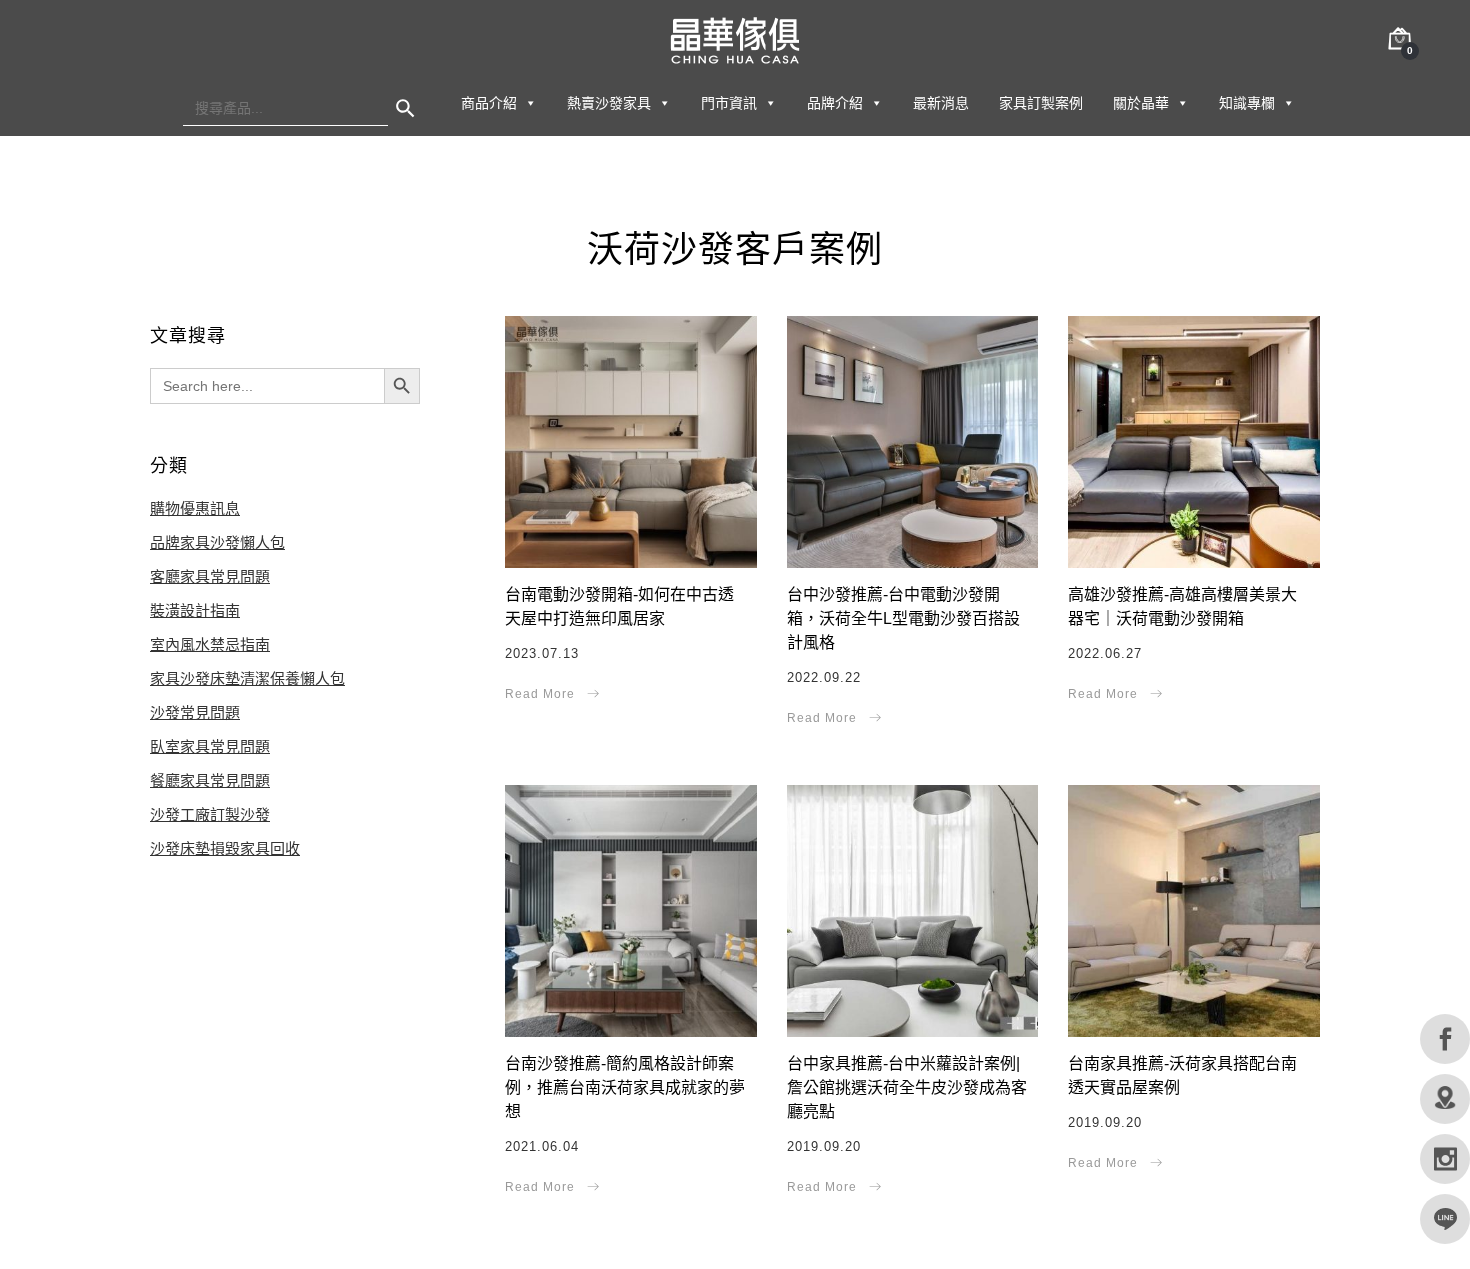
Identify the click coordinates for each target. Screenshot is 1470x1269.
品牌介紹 (835, 103)
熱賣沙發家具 (609, 103)
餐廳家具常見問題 (210, 780)
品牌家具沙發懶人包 (217, 542)
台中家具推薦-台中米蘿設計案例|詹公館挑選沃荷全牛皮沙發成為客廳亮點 (907, 1087)
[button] (530, 103)
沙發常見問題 (195, 712)
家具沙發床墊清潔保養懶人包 (247, 678)
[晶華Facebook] (1445, 1039)
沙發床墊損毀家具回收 (225, 848)
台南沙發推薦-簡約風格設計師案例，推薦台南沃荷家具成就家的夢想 (625, 1087)
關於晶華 (1141, 103)
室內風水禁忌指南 (210, 644)
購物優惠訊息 (195, 508)
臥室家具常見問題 (210, 746)
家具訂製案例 (1041, 103)
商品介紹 (489, 103)
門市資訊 (729, 103)
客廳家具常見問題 (210, 576)
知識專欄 (1247, 103)
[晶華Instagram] (1445, 1159)
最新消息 (941, 103)
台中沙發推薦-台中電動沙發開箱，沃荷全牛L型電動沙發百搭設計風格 (903, 618)
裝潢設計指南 (195, 610)
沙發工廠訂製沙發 (210, 814)
